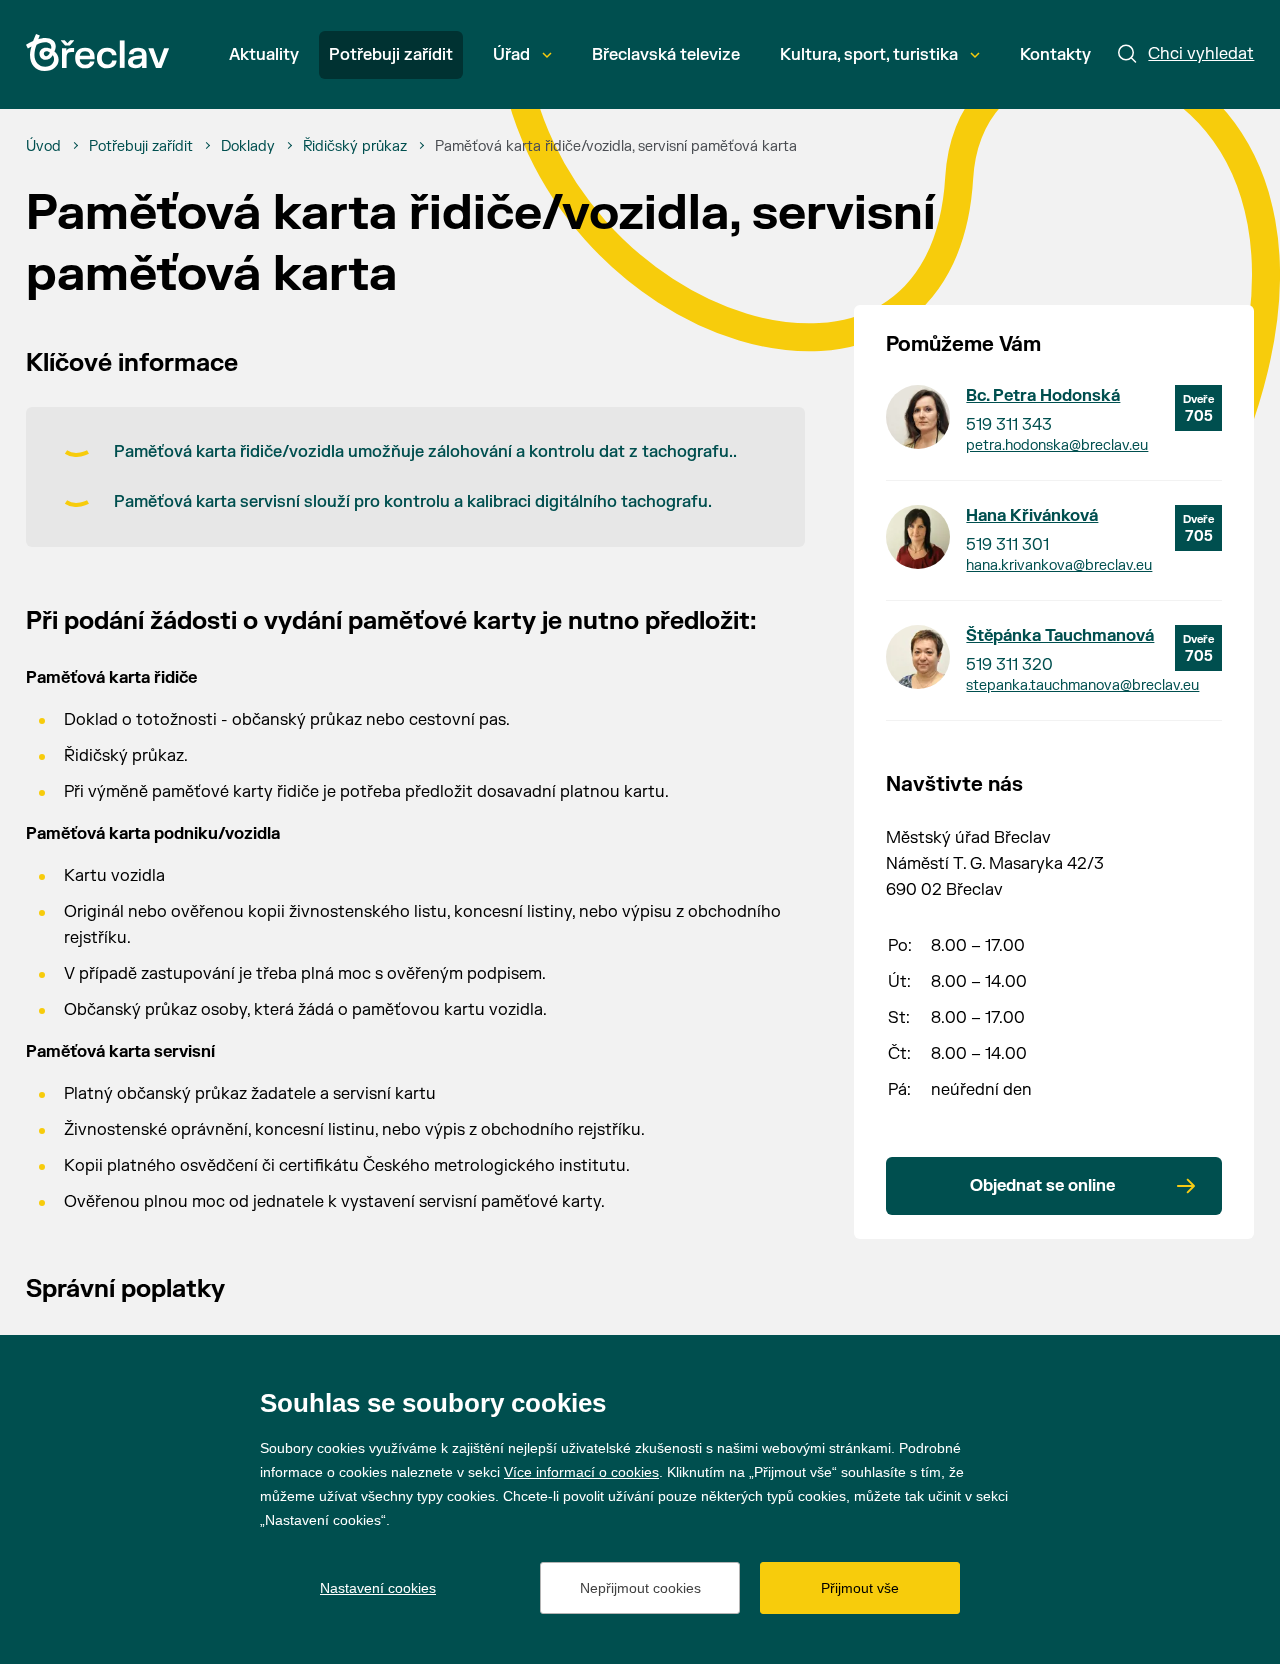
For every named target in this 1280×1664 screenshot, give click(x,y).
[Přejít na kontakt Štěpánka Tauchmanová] (918, 657)
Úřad (511, 55)
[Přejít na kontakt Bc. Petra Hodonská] (918, 417)
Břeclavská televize (666, 55)
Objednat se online (1042, 1186)
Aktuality (264, 55)
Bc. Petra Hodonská (1043, 396)
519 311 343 (1009, 425)
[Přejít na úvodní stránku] (97, 52)
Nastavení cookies (378, 1588)
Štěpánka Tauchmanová (1060, 636)
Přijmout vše (860, 1588)
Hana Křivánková (1032, 516)
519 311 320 (1009, 665)
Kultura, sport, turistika (869, 55)
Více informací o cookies (581, 1472)
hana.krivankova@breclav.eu (1059, 565)
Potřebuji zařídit (391, 55)
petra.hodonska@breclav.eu (1057, 445)
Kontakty (1055, 55)
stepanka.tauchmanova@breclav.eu (1082, 685)
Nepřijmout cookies (640, 1588)
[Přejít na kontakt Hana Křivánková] (918, 537)
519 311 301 (1007, 545)
